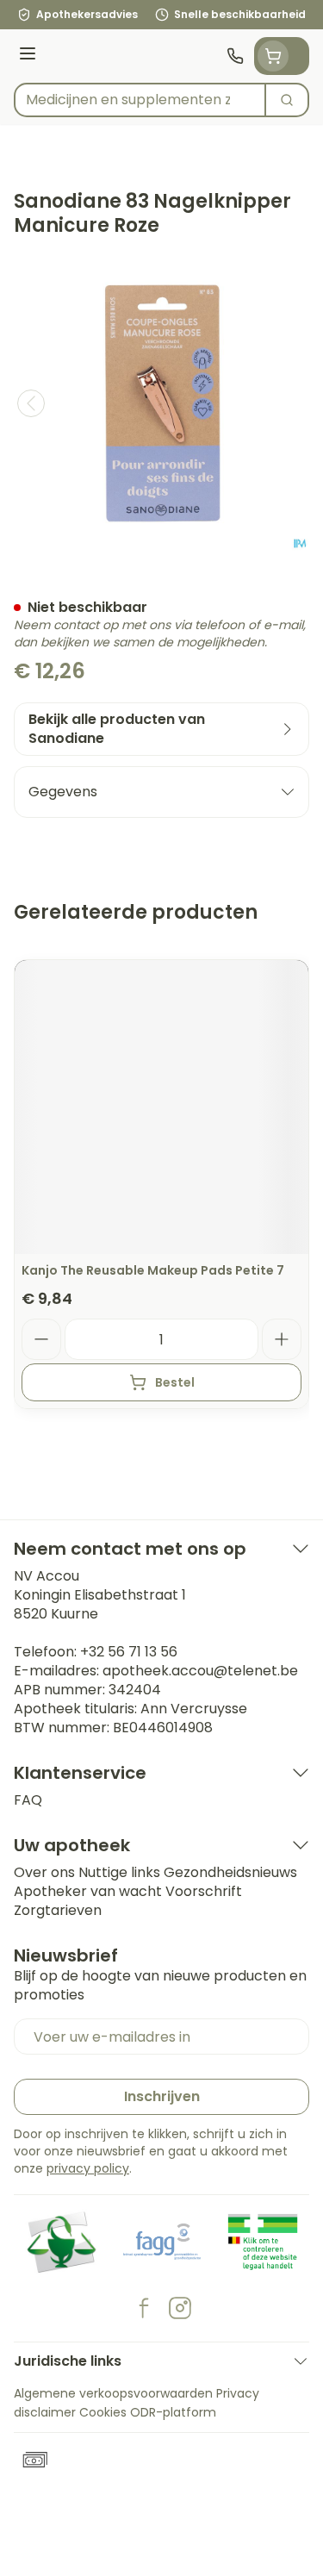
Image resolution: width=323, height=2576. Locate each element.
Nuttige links (119, 1872)
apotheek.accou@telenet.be (200, 1671)
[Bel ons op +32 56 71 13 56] (235, 56)
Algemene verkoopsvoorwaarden (113, 2393)
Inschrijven (162, 2096)
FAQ (28, 1800)
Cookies (103, 2412)
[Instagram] (180, 2308)
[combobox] (140, 100)
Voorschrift (204, 1891)
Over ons (44, 1872)
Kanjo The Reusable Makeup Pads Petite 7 (153, 1270)
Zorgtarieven (58, 1910)
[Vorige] (31, 403)
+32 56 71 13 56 (129, 1652)
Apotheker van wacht (88, 1891)
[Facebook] (144, 2308)
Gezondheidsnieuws (230, 1872)
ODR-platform (173, 2412)
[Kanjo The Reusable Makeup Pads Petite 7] (161, 1107)
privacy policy (88, 2168)
